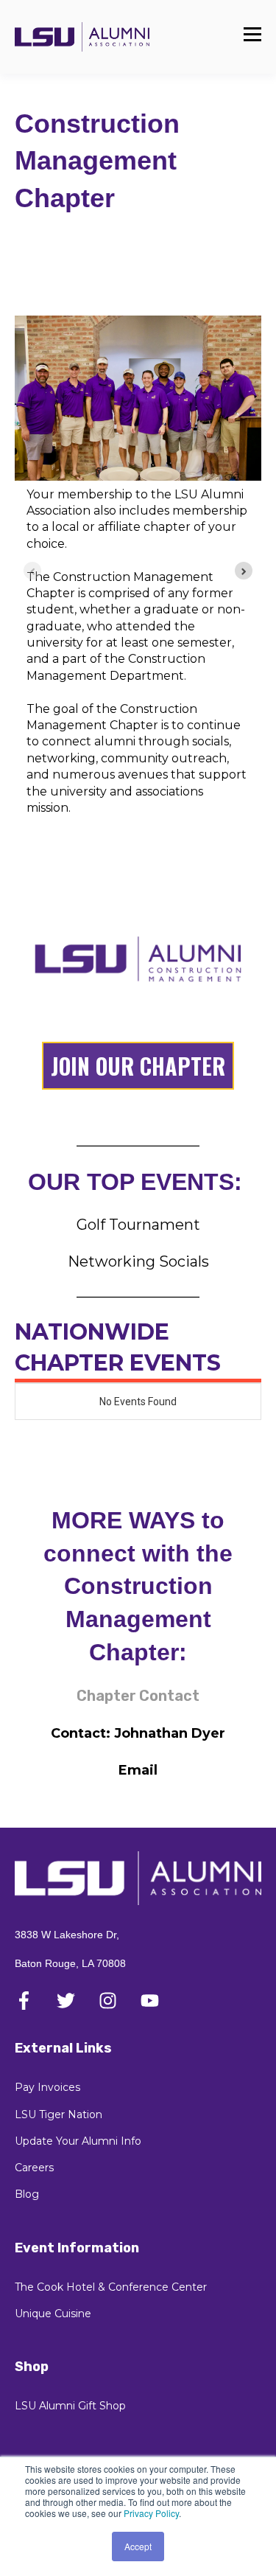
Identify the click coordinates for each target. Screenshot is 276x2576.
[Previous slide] (32, 571)
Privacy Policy (151, 2513)
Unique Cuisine (53, 2314)
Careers (34, 2168)
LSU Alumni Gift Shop (70, 2406)
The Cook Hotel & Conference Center (111, 2287)
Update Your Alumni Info (78, 2141)
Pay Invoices (47, 2088)
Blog (27, 2194)
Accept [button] (138, 2546)
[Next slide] (244, 571)
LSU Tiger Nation (59, 2115)
